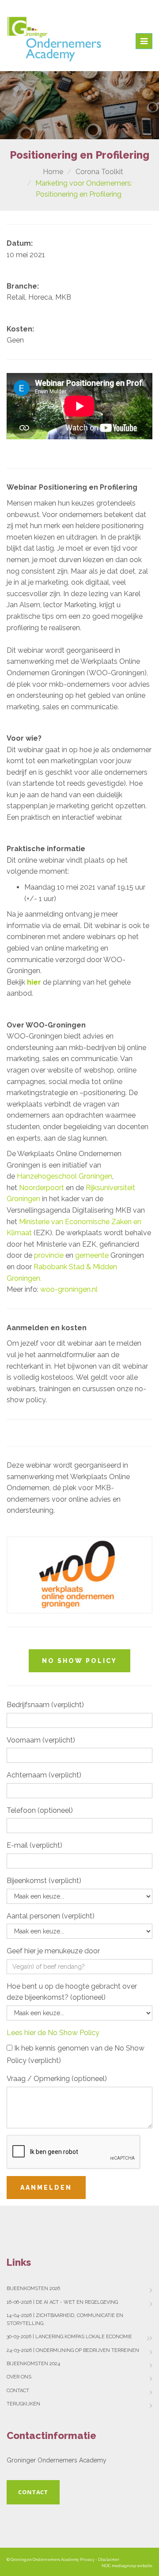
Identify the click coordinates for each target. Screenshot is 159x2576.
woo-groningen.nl (70, 1289)
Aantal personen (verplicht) (51, 1916)
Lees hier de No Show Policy (53, 2033)
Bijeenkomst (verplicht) (44, 1881)
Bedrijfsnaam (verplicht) (45, 1705)
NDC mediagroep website (127, 2566)
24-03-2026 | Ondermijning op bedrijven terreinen (73, 2350)
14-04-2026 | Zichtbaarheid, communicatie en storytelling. (65, 2319)
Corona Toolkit (99, 172)
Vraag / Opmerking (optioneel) (57, 2079)
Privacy (87, 2560)
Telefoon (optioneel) (40, 1810)
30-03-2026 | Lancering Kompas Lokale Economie (69, 2337)
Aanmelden (46, 2188)
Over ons (19, 2377)
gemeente (92, 1255)
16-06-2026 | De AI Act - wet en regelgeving (62, 2302)
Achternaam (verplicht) (44, 1775)
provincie (49, 1255)
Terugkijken (23, 2404)
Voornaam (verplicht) (41, 1740)
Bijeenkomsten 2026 (33, 2289)
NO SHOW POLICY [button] (79, 1661)
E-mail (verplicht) (34, 1845)
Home (53, 172)
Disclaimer (109, 2560)
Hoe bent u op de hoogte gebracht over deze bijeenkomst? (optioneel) (72, 1992)
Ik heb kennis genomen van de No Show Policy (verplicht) (76, 2054)
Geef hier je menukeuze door (53, 1951)
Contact (18, 2391)
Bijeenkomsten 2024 (33, 2364)
